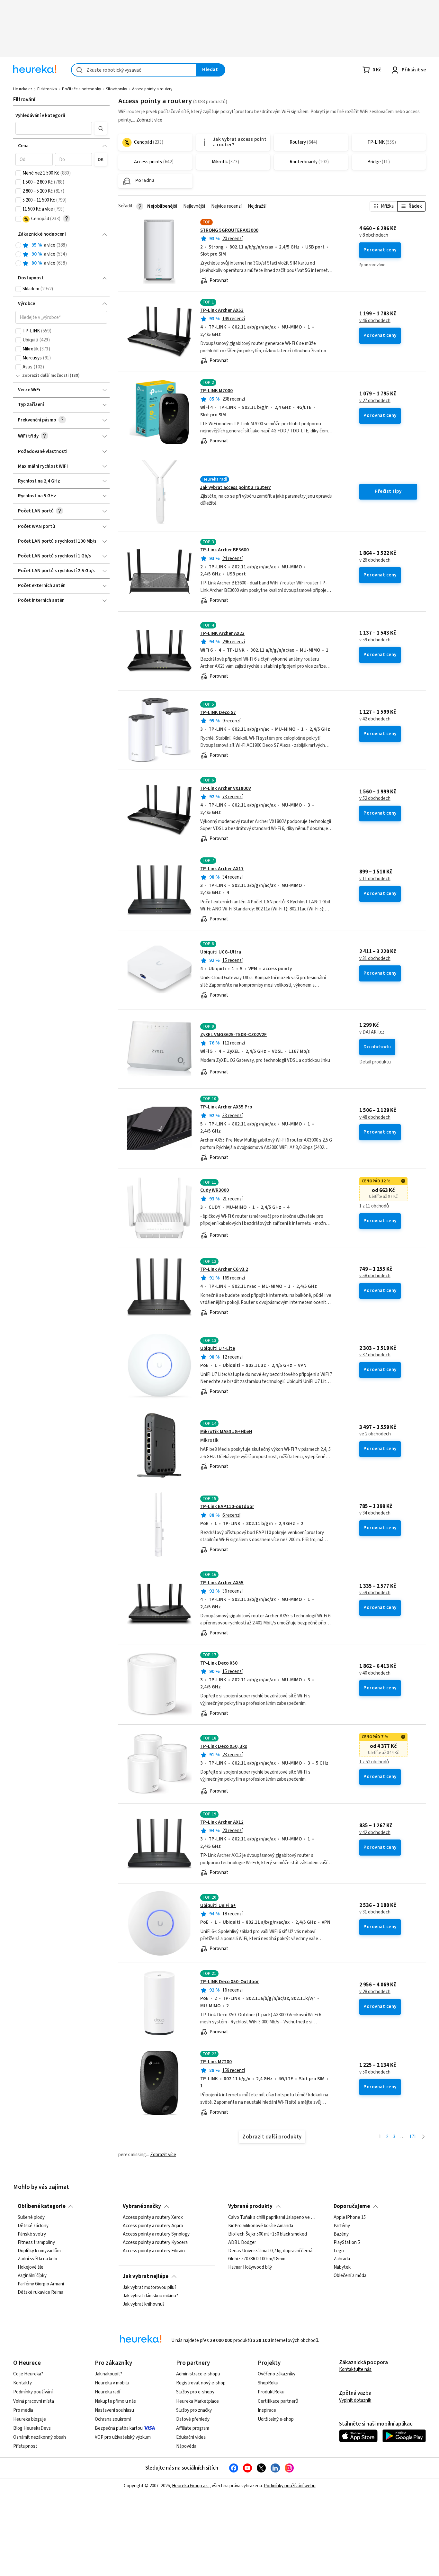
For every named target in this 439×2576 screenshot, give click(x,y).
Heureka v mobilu (112, 2383)
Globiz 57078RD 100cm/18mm (257, 2259)
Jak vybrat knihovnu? (144, 2304)
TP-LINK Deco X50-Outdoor (230, 1982)
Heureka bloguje (30, 2419)
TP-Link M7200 (216, 2062)
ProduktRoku (271, 2392)
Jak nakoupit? (108, 2374)
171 (413, 2137)
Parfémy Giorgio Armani (41, 2284)
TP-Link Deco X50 (219, 1663)
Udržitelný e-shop (276, 2419)
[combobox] (134, 70)
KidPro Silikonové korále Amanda (261, 2226)
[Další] (423, 2137)
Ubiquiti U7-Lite (218, 1348)
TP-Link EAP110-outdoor (227, 1507)
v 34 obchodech (375, 1513)
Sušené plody (31, 2218)
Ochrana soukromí (113, 2419)
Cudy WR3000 (215, 1190)
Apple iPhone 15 (350, 2218)
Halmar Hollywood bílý (250, 2268)
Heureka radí (108, 2392)
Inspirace (267, 2410)
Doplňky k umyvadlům (39, 2251)
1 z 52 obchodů (374, 1762)
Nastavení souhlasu (114, 2410)
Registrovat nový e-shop (201, 2383)
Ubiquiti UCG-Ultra (221, 952)
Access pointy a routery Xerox (153, 2218)
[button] (54, 128)
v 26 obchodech (375, 560)
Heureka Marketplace (197, 2401)
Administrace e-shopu (198, 2374)
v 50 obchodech (375, 2072)
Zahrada (342, 2259)
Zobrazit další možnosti (45, 375)
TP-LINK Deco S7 (218, 713)
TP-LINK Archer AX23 (222, 633)
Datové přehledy (193, 2419)
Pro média (23, 2410)
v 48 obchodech (375, 1117)
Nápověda (186, 2446)
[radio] (18, 245)
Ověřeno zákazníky (277, 2374)
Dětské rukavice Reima (40, 2292)
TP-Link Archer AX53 (222, 310)
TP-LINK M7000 (216, 391)
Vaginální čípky (32, 2276)
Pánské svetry (32, 2234)
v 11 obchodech (375, 879)
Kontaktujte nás (355, 2369)
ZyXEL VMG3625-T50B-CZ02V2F (233, 1035)
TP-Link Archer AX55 (222, 1583)
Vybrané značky (142, 2206)
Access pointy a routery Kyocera (155, 2243)
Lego (339, 2251)
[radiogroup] (61, 254)
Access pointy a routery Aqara (153, 2226)
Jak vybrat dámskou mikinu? (150, 2296)
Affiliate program (193, 2428)
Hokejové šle (31, 2268)
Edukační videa (191, 2437)
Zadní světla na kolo (37, 2259)
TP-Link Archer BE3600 (224, 550)
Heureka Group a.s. (191, 2486)
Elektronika (47, 89)
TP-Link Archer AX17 (222, 869)
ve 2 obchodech (375, 1434)
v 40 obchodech (375, 1673)
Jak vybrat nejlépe (146, 2276)
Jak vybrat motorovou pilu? (150, 2288)
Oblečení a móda (350, 2276)
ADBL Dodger (242, 2243)
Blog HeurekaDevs (32, 2428)
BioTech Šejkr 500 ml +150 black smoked (268, 2234)
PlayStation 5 (347, 2243)
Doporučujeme (352, 2206)
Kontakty (22, 2383)
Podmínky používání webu (290, 2486)
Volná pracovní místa (34, 2401)
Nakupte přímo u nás (115, 2401)
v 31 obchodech (375, 959)
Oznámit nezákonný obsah (40, 2437)
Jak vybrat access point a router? (236, 488)
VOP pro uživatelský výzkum (123, 2437)
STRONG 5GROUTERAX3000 (229, 230)
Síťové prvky (116, 89)
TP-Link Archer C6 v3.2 (224, 1269)
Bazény (341, 2234)
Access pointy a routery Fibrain (154, 2251)
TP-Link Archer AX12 (222, 1822)
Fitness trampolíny (36, 2243)
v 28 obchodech (375, 1992)
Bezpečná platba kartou (119, 2428)
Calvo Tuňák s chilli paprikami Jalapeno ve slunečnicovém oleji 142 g (272, 2218)
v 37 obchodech (375, 1355)
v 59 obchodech (375, 640)
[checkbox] (18, 173)
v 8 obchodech (374, 235)
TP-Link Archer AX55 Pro (226, 1107)
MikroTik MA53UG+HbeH (226, 1432)
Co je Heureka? (28, 2374)
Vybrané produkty (250, 2206)
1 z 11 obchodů (374, 1206)
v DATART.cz (372, 1032)
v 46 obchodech (375, 321)
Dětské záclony (33, 2226)
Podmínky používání (33, 2392)
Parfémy (342, 2226)
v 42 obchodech (375, 719)
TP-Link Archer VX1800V (226, 788)
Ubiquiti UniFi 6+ (218, 1906)
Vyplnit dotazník (355, 2400)
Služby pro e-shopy (195, 2392)
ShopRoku (268, 2383)
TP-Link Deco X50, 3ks (224, 1746)
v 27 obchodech (375, 401)
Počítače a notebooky (81, 89)
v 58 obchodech (375, 1276)
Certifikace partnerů (278, 2401)
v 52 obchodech (375, 799)
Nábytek (342, 2268)
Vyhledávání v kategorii (40, 116)
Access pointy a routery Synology (156, 2234)
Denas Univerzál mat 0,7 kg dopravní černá (270, 2251)
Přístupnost (25, 2446)
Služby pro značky (194, 2410)
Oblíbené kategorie (42, 2206)
